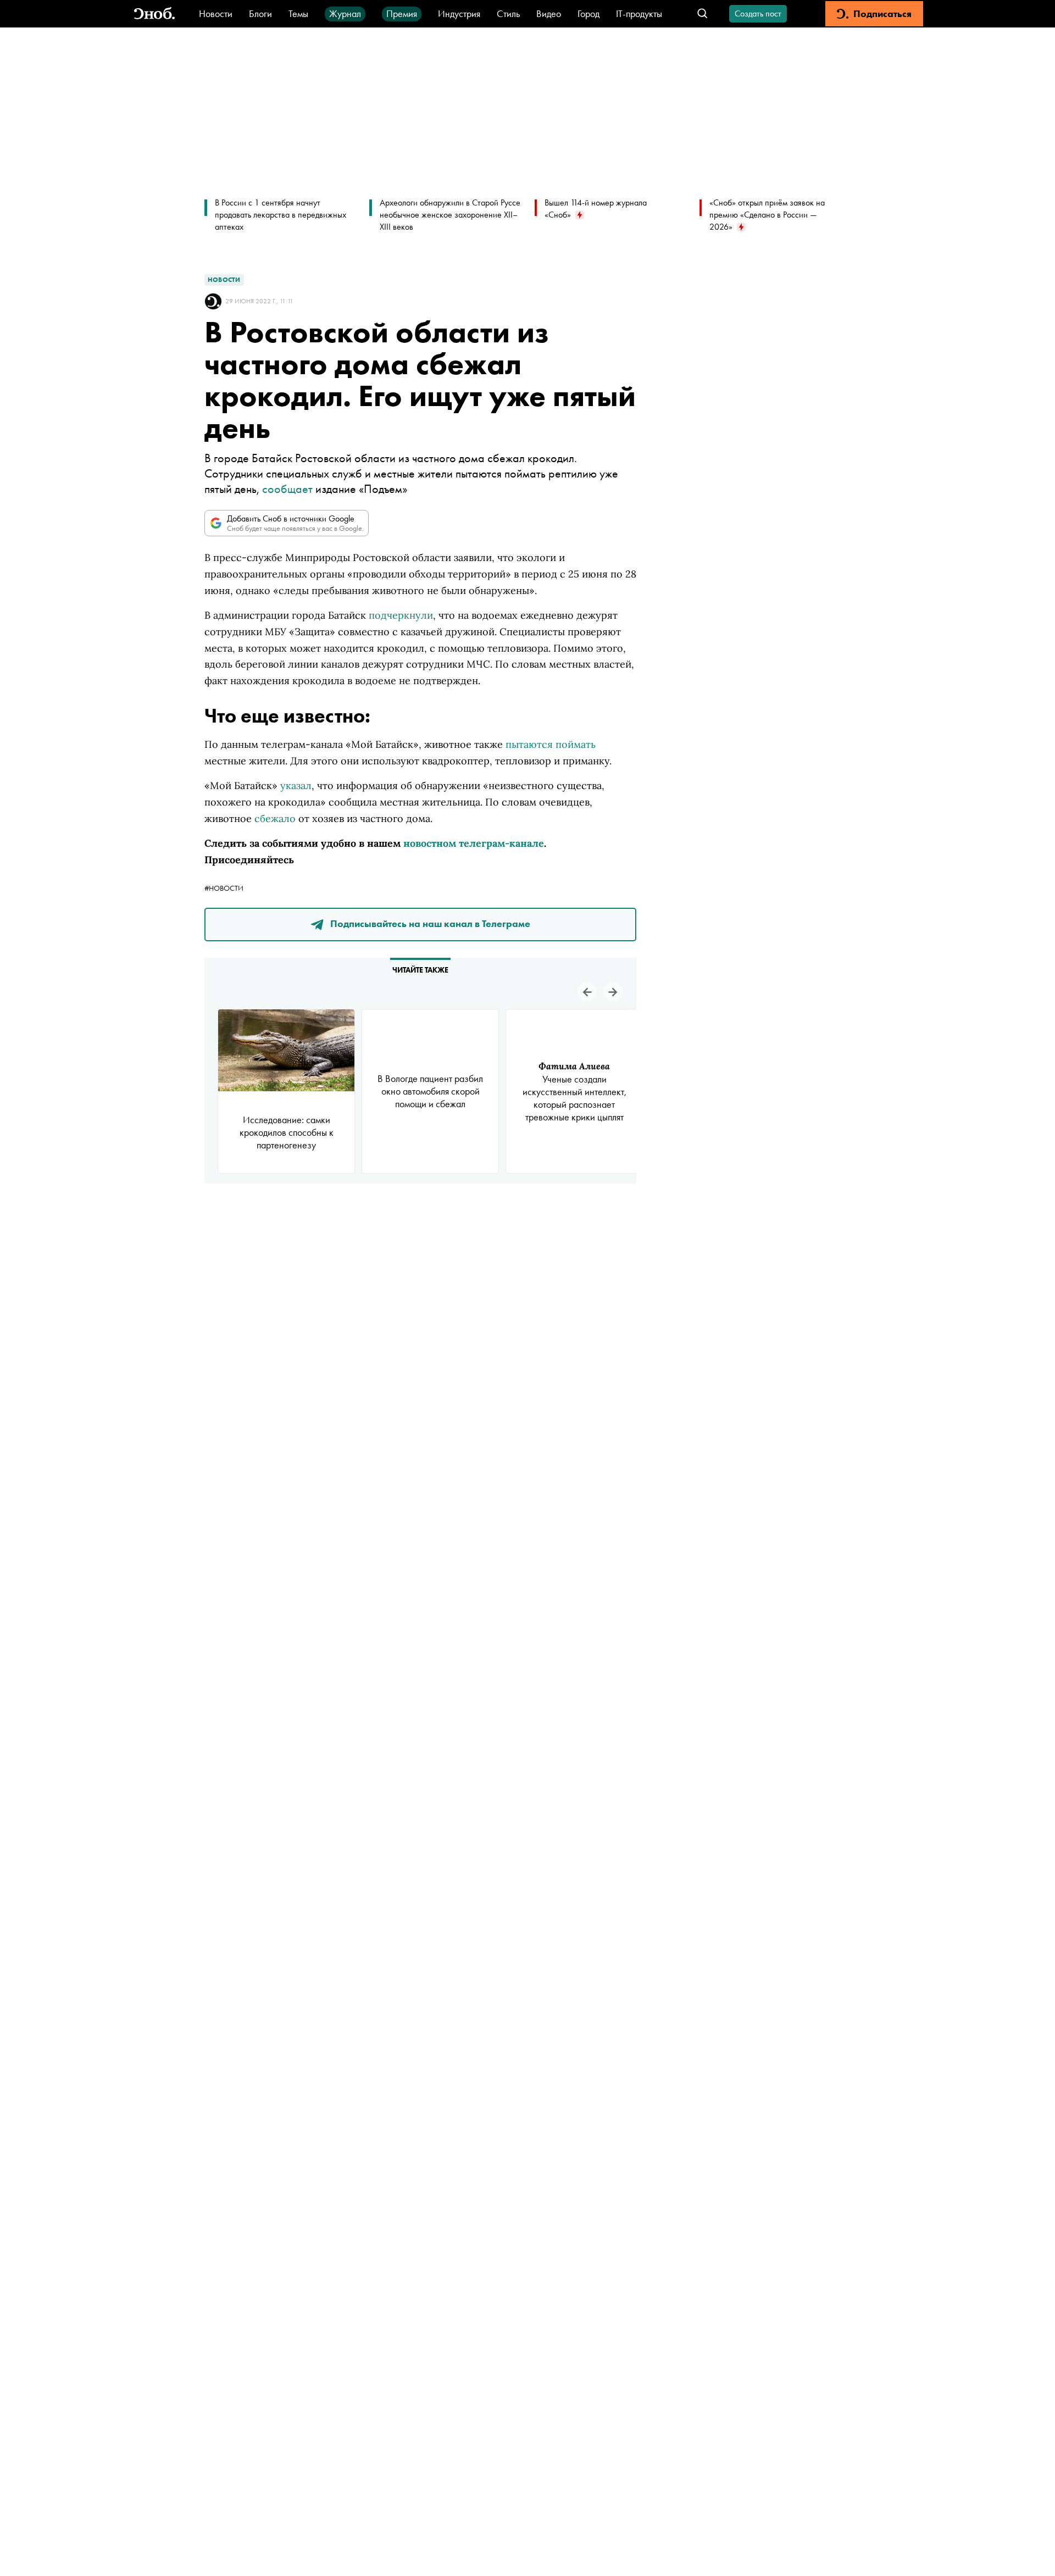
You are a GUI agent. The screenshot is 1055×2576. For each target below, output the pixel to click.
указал (296, 785)
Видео (549, 13)
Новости (216, 13)
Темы (298, 13)
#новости (224, 888)
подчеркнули (401, 615)
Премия (402, 13)
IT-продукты (639, 13)
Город (588, 13)
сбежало (275, 818)
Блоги (260, 13)
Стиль (508, 13)
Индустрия (459, 13)
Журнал (345, 13)
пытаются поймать (551, 744)
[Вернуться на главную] (154, 14)
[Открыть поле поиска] (703, 14)
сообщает (287, 489)
